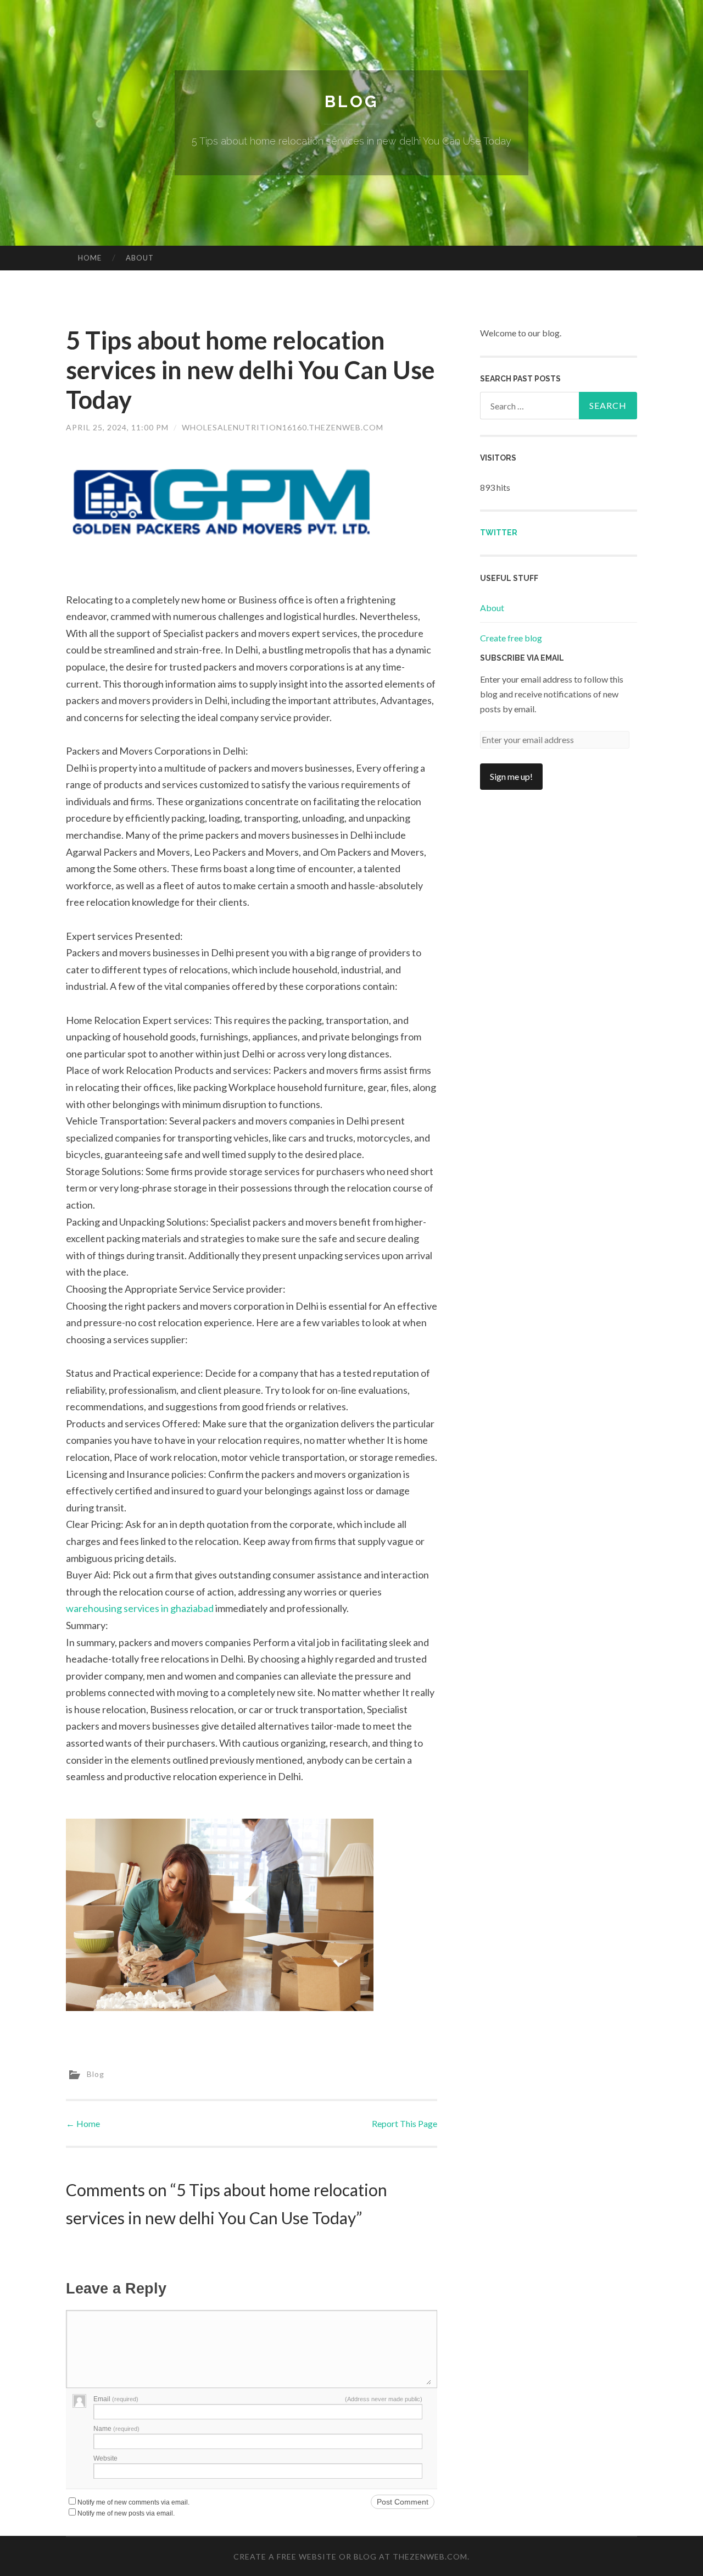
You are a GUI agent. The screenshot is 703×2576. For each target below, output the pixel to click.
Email (116, 2399)
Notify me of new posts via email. (126, 2513)
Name (116, 2429)
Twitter (499, 533)
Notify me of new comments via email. (133, 2502)
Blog (351, 101)
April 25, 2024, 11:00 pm (117, 427)
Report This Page (404, 2123)
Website (105, 2458)
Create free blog (511, 638)
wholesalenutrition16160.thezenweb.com (283, 427)
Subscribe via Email (522, 658)
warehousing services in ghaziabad (140, 1608)
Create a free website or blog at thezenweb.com (350, 2556)
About (140, 258)
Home (90, 258)
